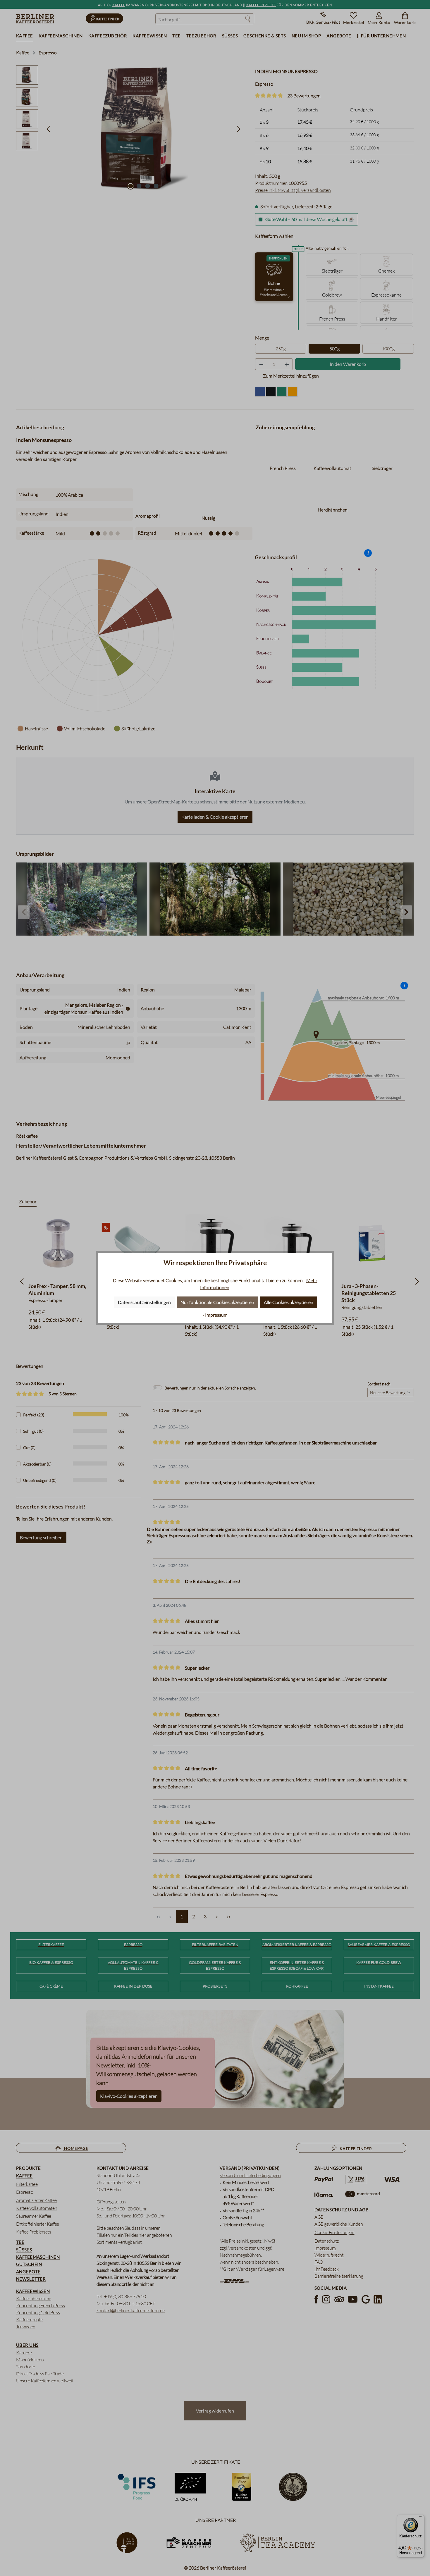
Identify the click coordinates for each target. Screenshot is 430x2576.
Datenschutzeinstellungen (144, 1302)
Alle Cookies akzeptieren (289, 1302)
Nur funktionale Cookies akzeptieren (217, 1302)
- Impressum (215, 1315)
